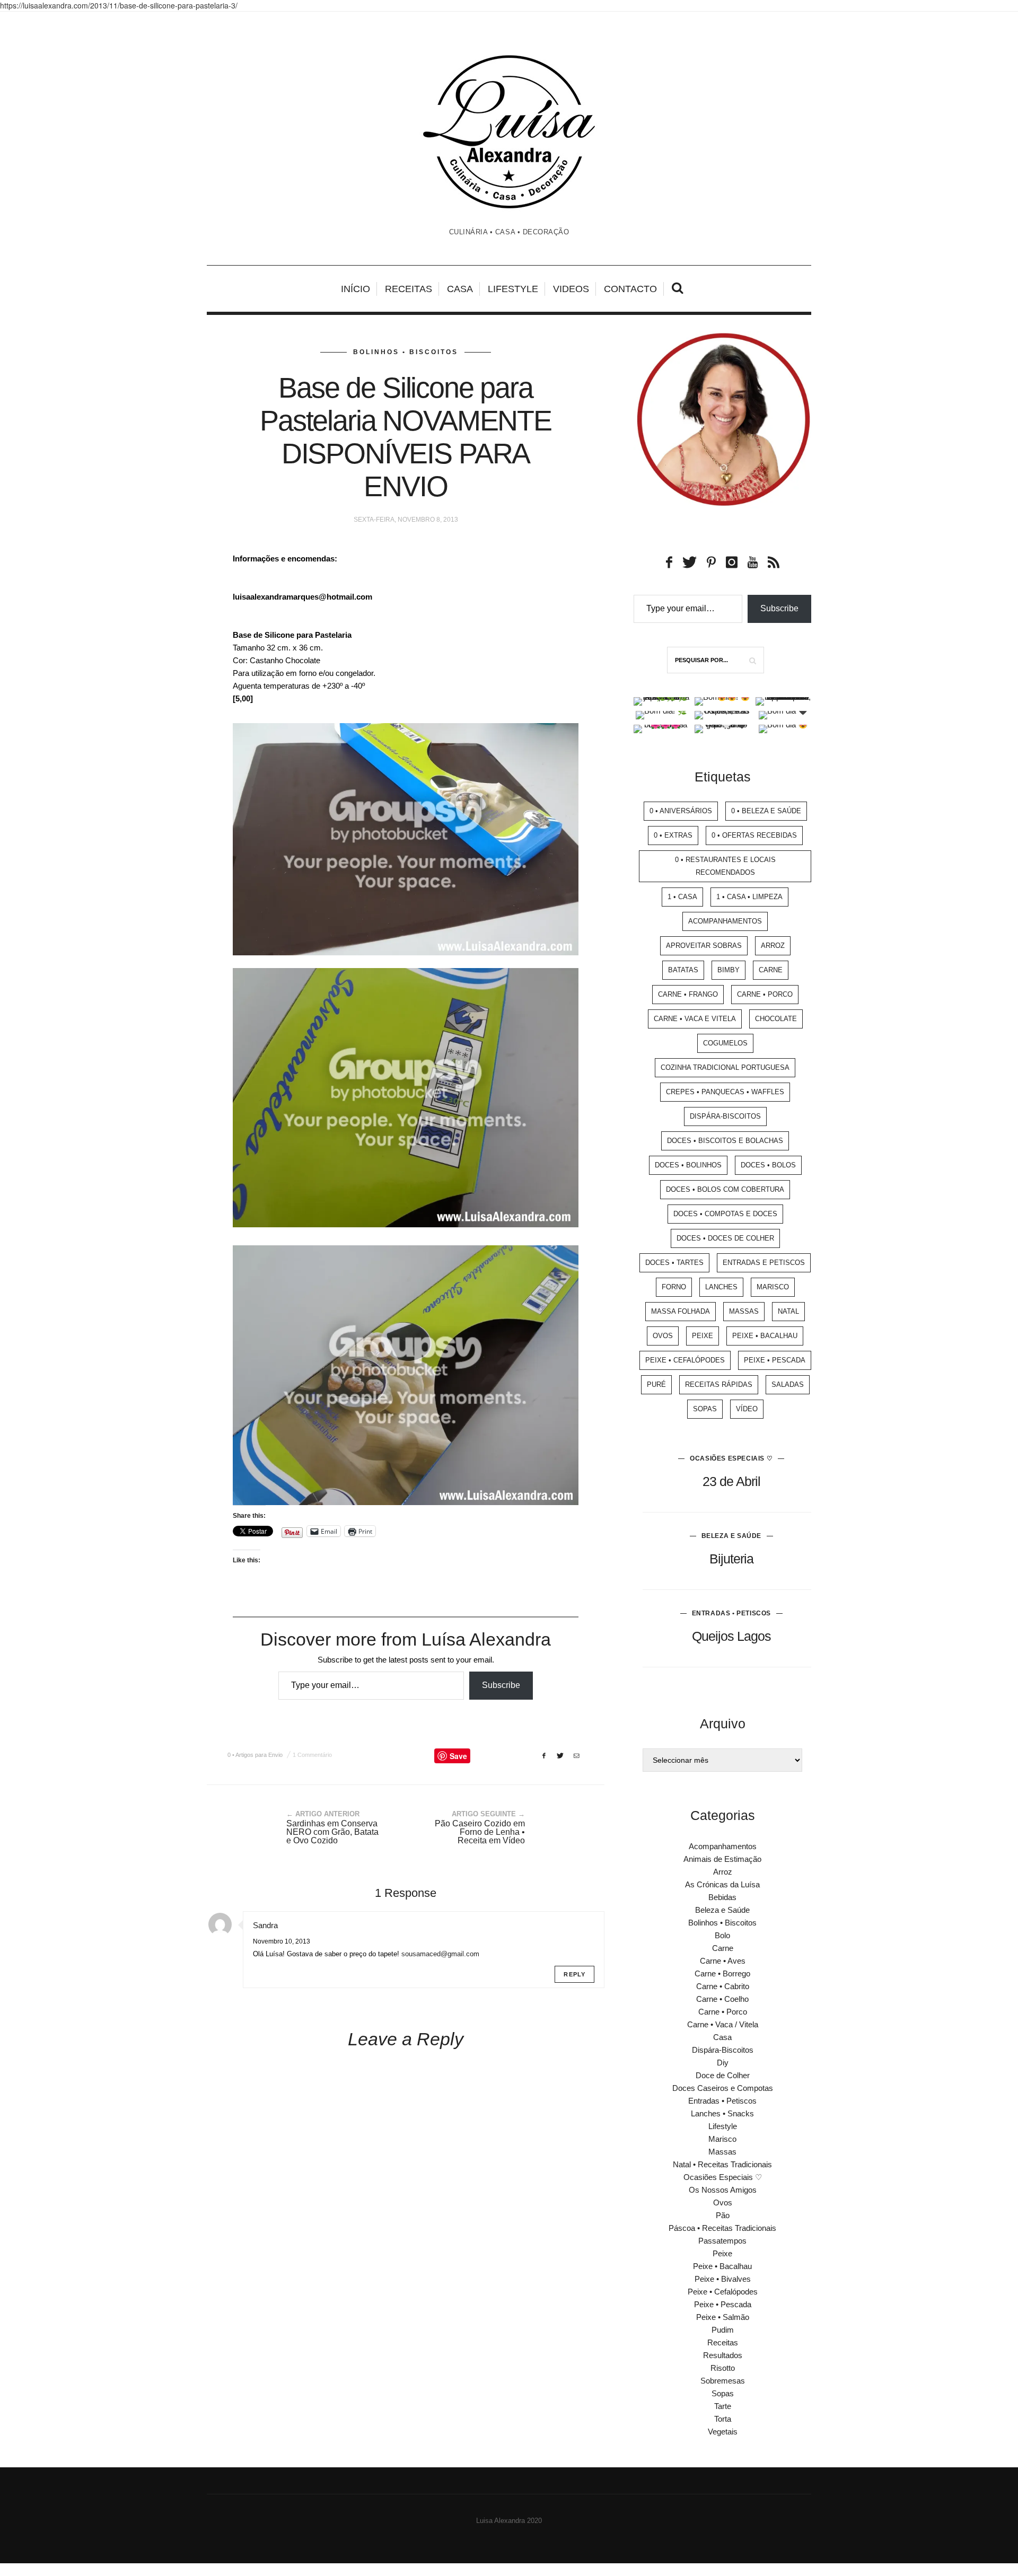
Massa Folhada (681, 1311)
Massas (744, 1311)
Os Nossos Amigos (723, 2190)
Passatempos (722, 2241)
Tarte (723, 2406)
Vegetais (723, 2432)
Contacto (630, 289)
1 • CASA (682, 897)
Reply (574, 1974)
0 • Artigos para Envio (255, 1755)
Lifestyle (513, 289)
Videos (571, 289)
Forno (674, 1287)
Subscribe (501, 1685)
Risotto (723, 2368)
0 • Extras (673, 835)
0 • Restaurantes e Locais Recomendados (725, 866)
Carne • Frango (688, 994)
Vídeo (747, 1409)
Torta (723, 2419)
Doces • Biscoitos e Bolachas (725, 1141)
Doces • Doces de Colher (725, 1238)
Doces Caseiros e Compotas (723, 2088)
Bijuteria (731, 1559)
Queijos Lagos (731, 1636)
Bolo (722, 1935)
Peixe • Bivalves (723, 2279)
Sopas (705, 1409)
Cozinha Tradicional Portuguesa (725, 1067)
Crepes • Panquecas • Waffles (725, 1092)
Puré (656, 1384)
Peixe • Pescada (775, 1360)
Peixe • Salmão (723, 2317)
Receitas (409, 289)
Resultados (723, 2355)
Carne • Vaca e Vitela (695, 1019)
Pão (723, 2215)
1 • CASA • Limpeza (749, 897)
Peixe (703, 1336)
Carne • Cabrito (723, 1986)
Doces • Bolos (768, 1165)
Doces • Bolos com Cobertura (725, 1189)
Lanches (721, 1287)
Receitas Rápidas (719, 1384)
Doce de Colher (723, 2075)
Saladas (788, 1384)
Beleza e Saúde (731, 1536)
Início (356, 289)
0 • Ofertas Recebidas (754, 835)
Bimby (729, 970)
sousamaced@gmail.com (440, 1954)
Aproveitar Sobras (704, 946)
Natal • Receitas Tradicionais (722, 2164)
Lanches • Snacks (722, 2113)
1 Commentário (312, 1755)
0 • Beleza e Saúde (766, 811)
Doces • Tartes (674, 1263)
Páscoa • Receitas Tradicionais (722, 2228)
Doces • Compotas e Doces (725, 1214)
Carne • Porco (765, 994)
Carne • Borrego (722, 1973)
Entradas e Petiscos (764, 1263)
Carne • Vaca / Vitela (723, 2024)
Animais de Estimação (722, 1859)
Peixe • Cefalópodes (685, 1360)
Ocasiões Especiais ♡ (731, 1458)
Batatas (683, 970)
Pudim (723, 2330)
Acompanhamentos (725, 921)
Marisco (773, 1287)
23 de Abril (731, 1481)
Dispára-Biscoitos (725, 1116)
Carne (771, 970)
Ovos (663, 1336)
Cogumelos (725, 1043)
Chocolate (776, 1019)
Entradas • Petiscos (731, 1613)
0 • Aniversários (681, 811)
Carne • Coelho (722, 1999)
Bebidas (722, 1897)
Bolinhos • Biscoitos (406, 352)
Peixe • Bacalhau (765, 1336)
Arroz (773, 946)
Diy (723, 2063)
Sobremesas (723, 2381)
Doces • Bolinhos (688, 1165)
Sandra (265, 1925)
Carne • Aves (723, 1961)
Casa (460, 289)
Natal (788, 1311)
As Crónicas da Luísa (722, 1884)
